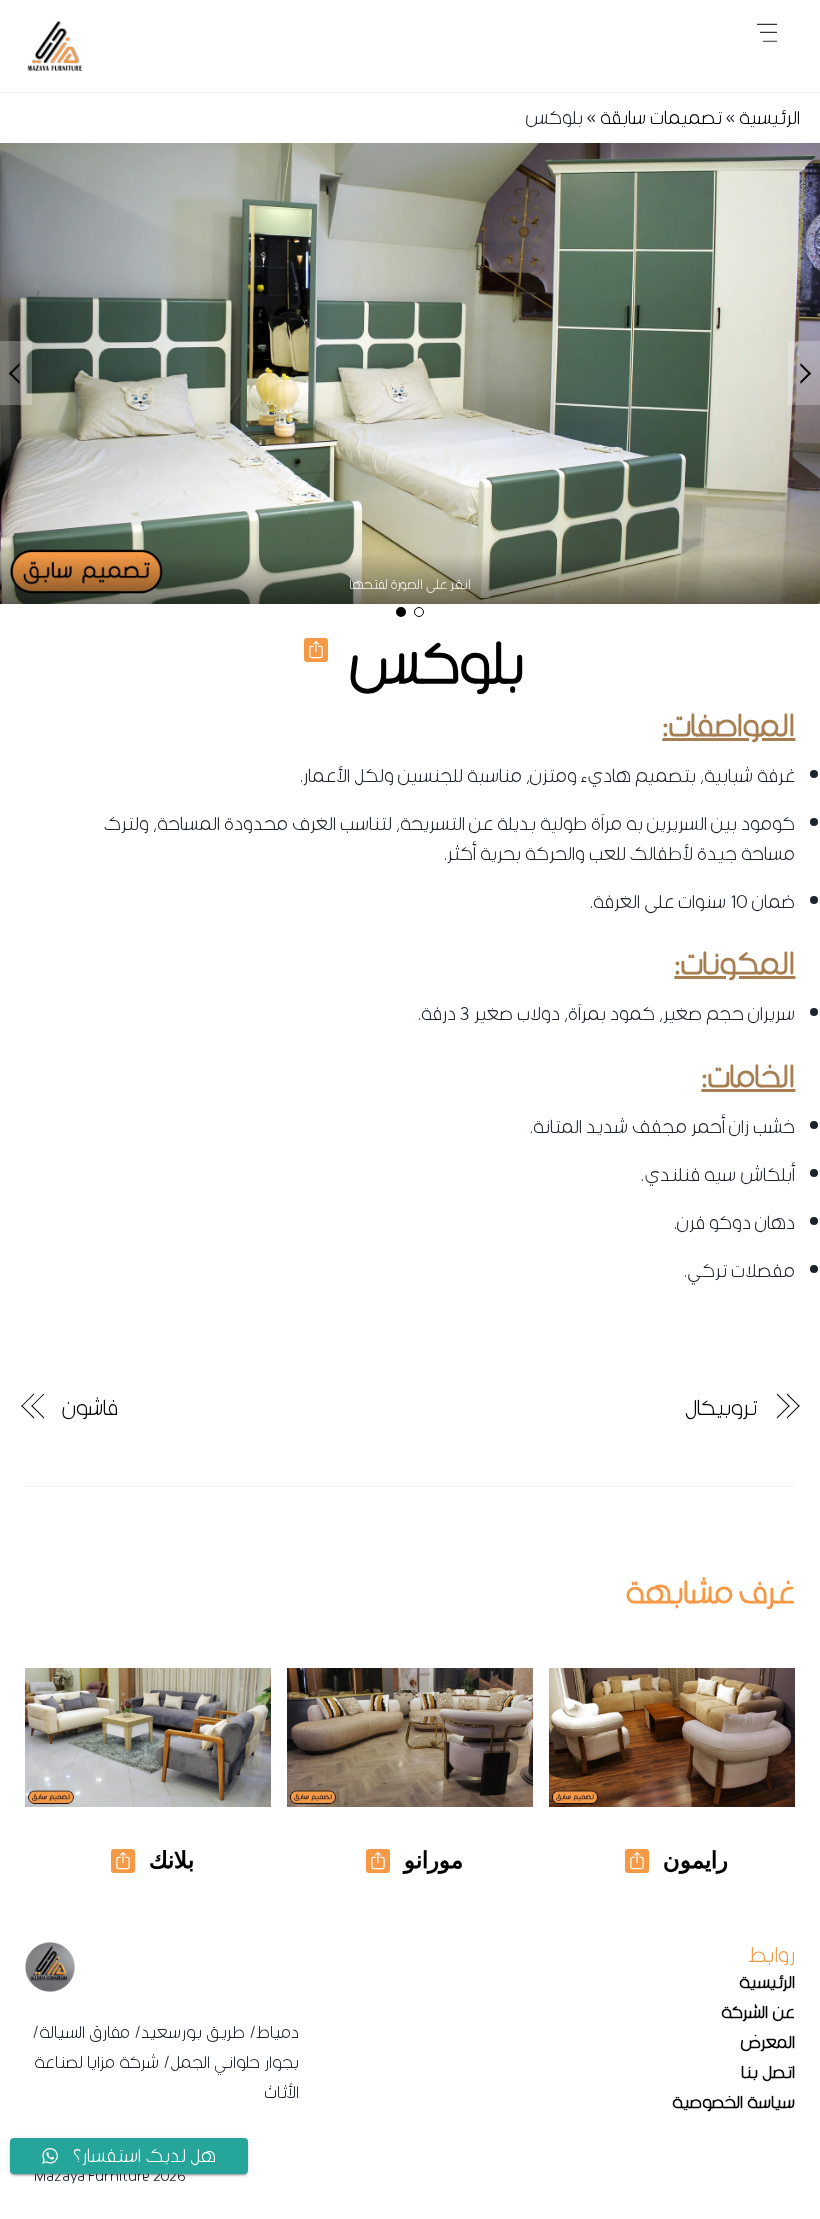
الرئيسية (769, 117)
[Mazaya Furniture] (55, 66)
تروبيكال (721, 1408)
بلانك (171, 1860)
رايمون (695, 1860)
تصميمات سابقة (661, 117)
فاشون (90, 1408)
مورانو (433, 1860)
